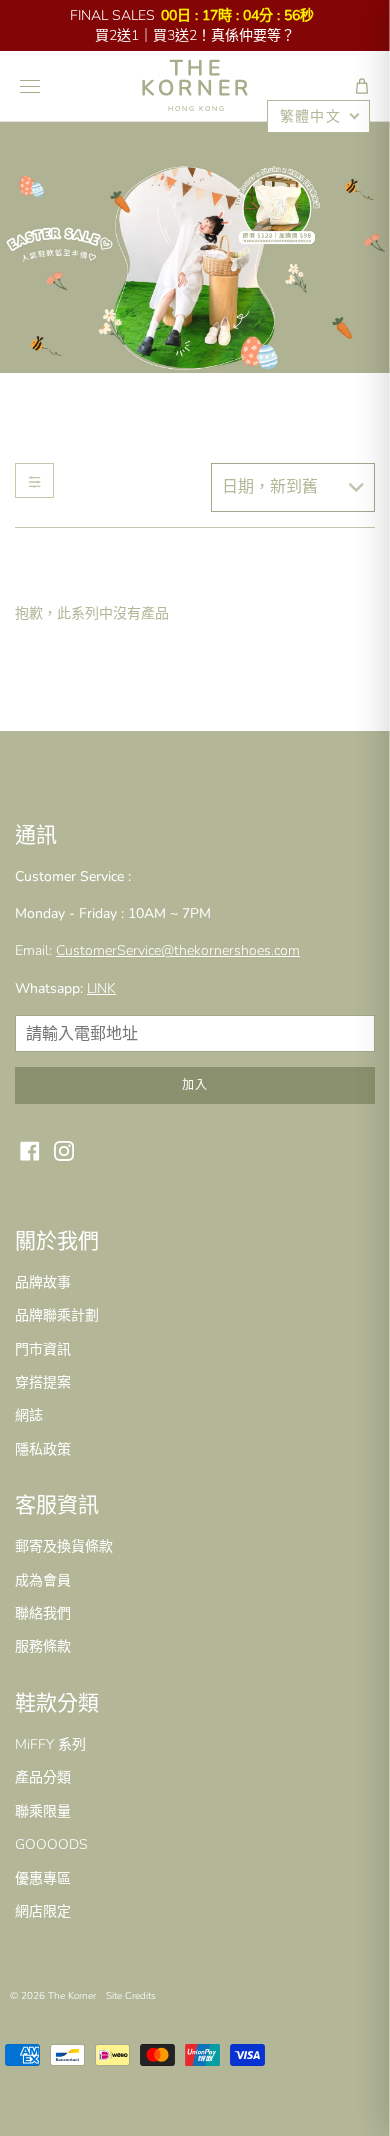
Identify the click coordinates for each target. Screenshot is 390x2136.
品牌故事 (43, 1282)
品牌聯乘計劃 (57, 1315)
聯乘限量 (43, 1811)
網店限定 (43, 1911)
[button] (362, 86)
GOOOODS (51, 1844)
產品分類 (43, 1777)
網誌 (29, 1415)
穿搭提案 (43, 1382)
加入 (195, 1085)
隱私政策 (43, 1449)
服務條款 (43, 1646)
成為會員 (43, 1580)
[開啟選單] (30, 86)
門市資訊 (43, 1349)
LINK (101, 988)
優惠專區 (43, 1878)
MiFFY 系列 (50, 1744)
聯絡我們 (43, 1613)
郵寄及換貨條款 (64, 1546)
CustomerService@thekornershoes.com (178, 950)
